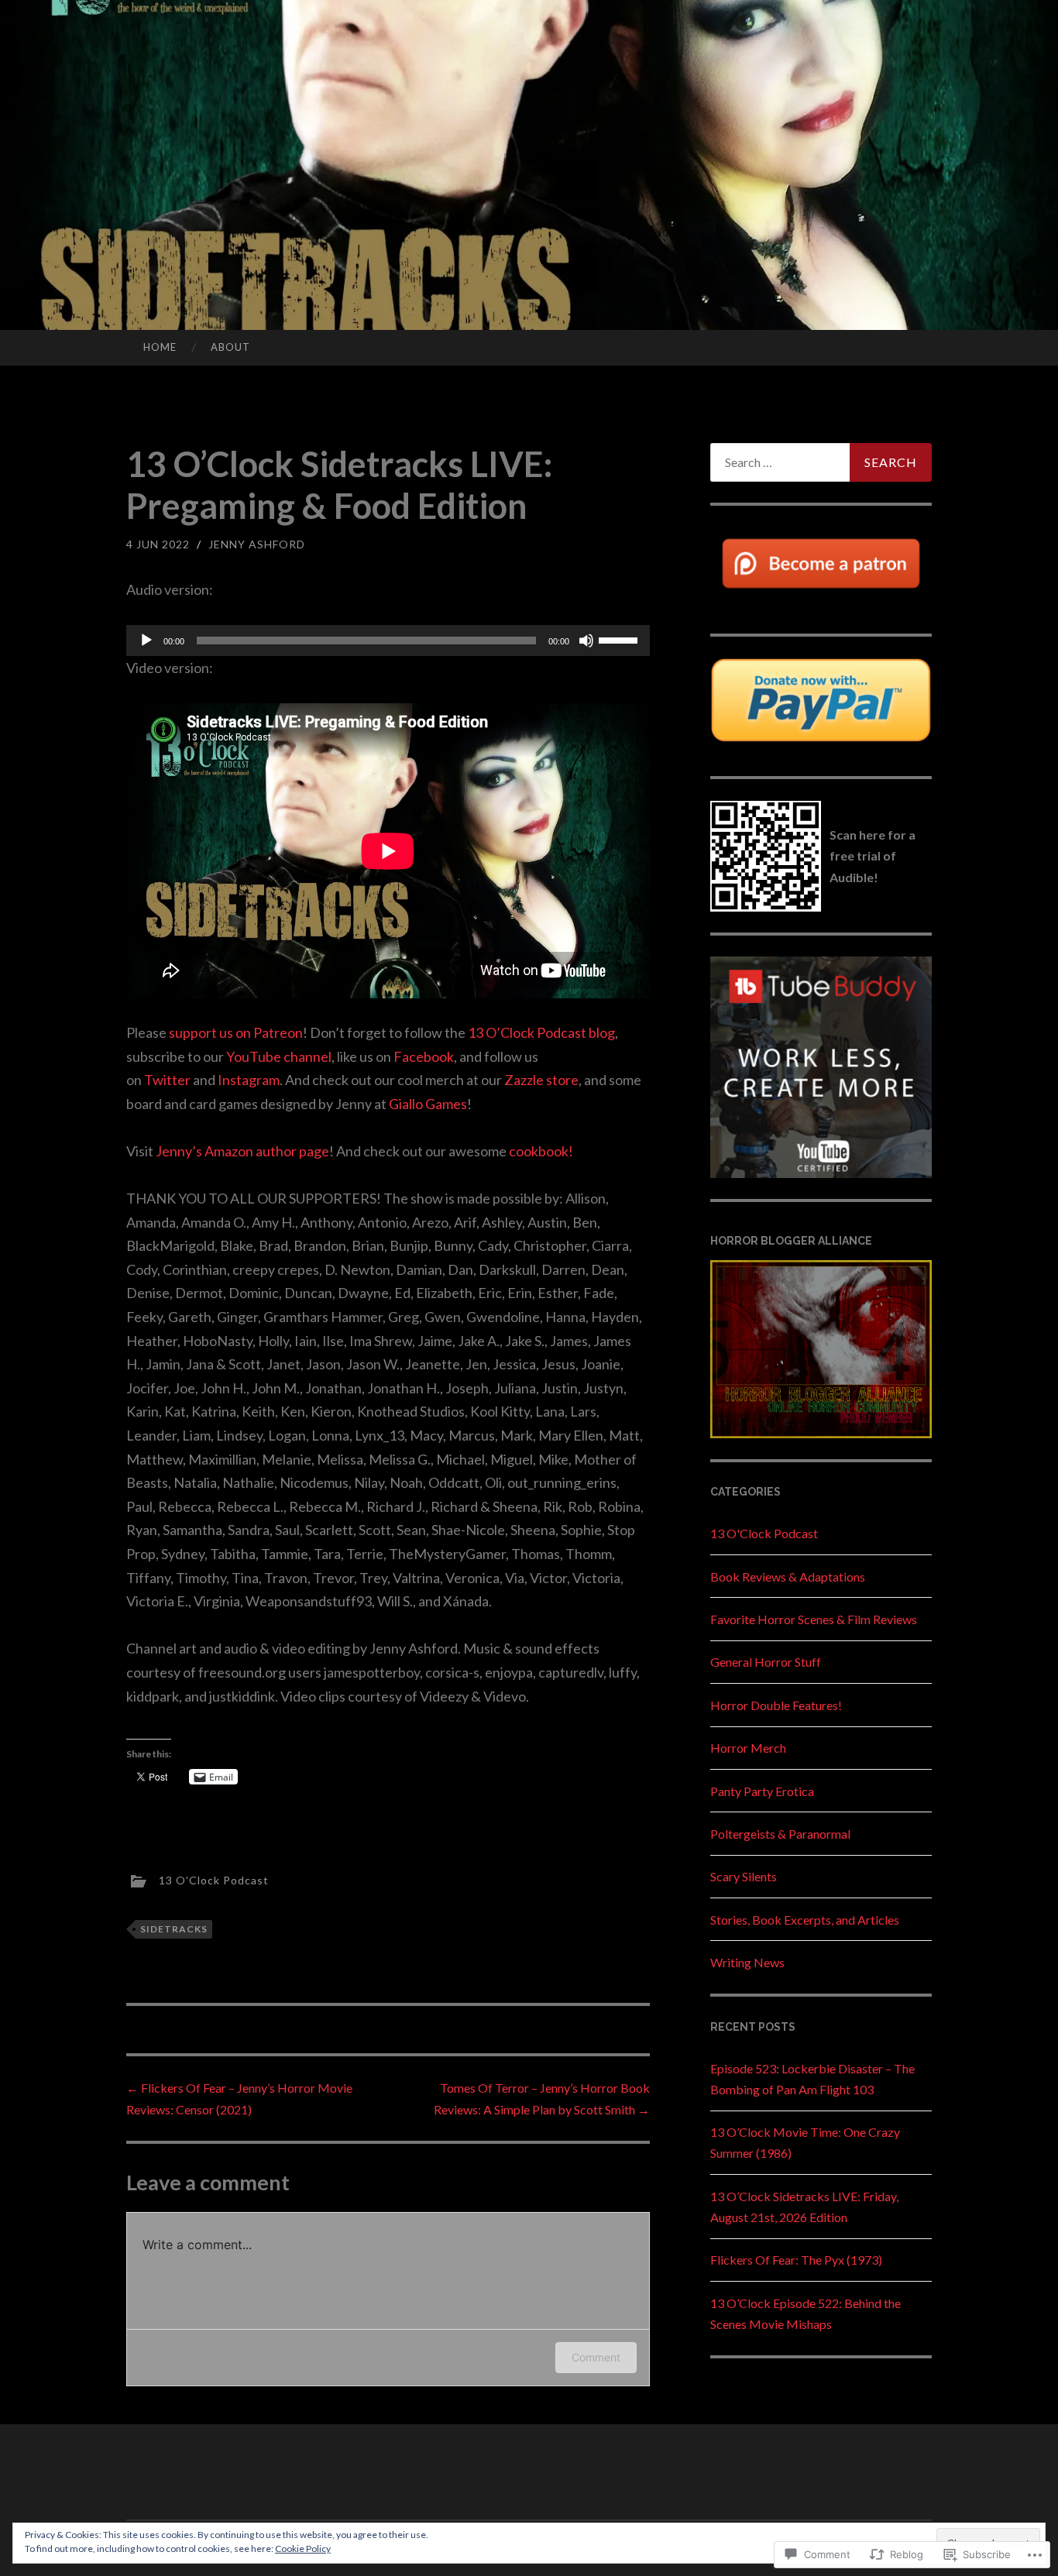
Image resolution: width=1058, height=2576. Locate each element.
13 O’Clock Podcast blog (541, 1032)
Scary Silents (744, 1876)
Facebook (424, 1056)
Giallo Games (428, 1104)
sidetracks (174, 1929)
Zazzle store (541, 1080)
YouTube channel (279, 1056)
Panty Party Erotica (762, 1791)
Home (160, 347)
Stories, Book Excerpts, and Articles (805, 1920)
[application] (388, 641)
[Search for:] (821, 462)
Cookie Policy (303, 2549)
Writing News (747, 1962)
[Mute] (586, 641)
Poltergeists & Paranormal (780, 1834)
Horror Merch (748, 1748)
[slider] (620, 639)
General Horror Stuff (766, 1662)
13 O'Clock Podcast (214, 1879)
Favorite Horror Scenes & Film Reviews (814, 1619)
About (230, 347)
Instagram (249, 1080)
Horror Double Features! (776, 1705)
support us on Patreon (236, 1032)
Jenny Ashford (257, 544)
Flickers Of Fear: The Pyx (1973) (796, 2260)
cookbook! (541, 1151)
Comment (596, 2357)
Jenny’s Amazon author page (242, 1151)
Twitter (167, 1080)
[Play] (146, 641)
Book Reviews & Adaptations (788, 1577)
